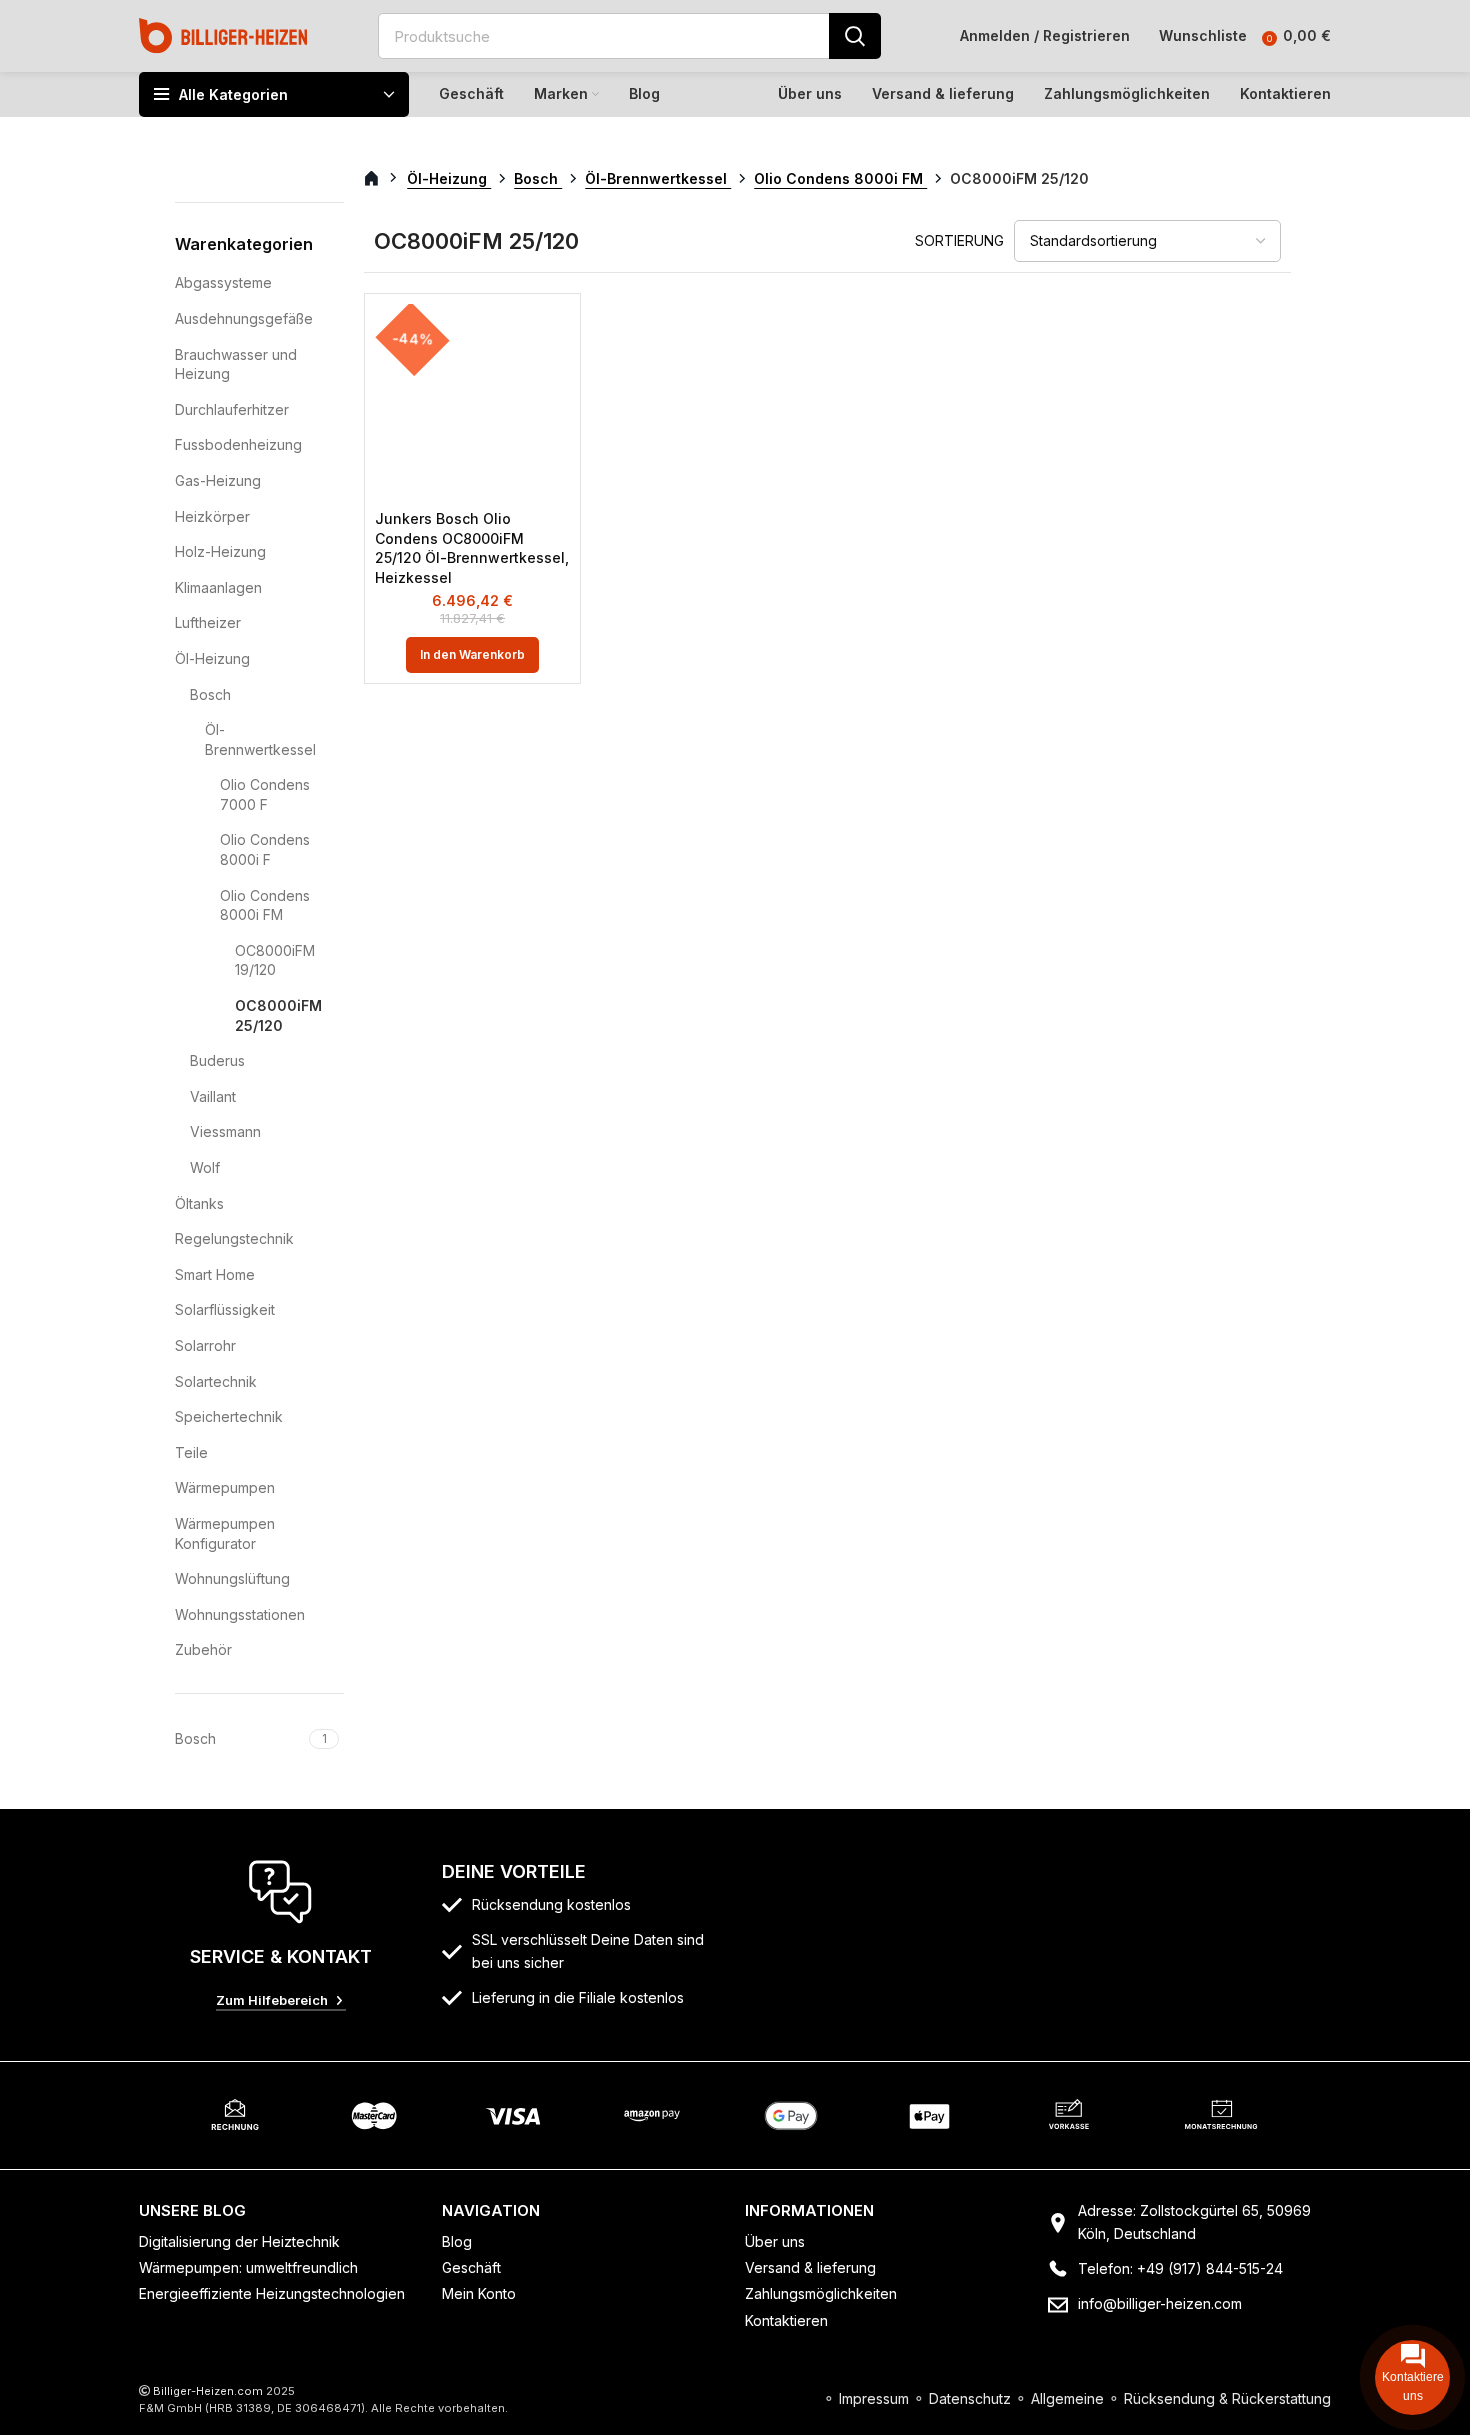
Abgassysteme (223, 282)
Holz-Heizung (220, 551)
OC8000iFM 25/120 (277, 1015)
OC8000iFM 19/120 (275, 960)
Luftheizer (208, 622)
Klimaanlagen (218, 587)
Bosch (210, 694)
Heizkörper (212, 516)
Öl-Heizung (212, 658)
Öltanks (199, 1203)
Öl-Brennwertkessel (260, 739)
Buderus (217, 1060)
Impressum (874, 2398)
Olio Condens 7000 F (265, 794)
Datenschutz (970, 2398)
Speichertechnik (229, 1416)
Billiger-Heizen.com (208, 2391)
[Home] (223, 34)
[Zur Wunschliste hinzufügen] (555, 336)
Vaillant (213, 1096)
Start (382, 179)
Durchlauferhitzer (232, 409)
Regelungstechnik (234, 1238)
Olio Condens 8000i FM (265, 905)
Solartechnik (216, 1381)
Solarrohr (205, 1345)
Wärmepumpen (225, 1487)
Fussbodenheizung (238, 444)
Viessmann (225, 1131)
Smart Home (215, 1274)
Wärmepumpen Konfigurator (225, 1533)
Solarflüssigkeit (225, 1309)
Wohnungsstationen (240, 1614)
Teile (191, 1452)
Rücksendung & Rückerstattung (1227, 2398)
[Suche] (855, 36)
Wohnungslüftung (232, 1578)
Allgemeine (1067, 2398)
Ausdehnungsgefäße (244, 318)
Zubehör (203, 1649)
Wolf (205, 1167)
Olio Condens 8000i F (265, 849)
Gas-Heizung (218, 480)
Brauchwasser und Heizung (236, 364)
